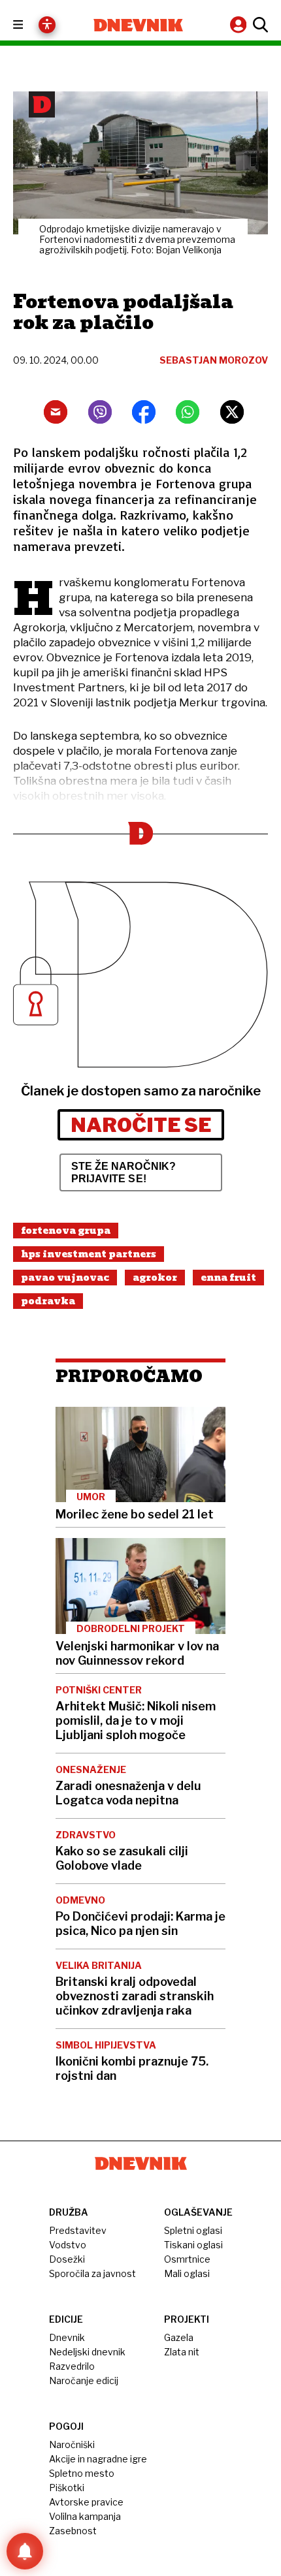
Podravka (48, 1301)
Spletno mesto (82, 2473)
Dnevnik (67, 2337)
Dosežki (67, 2259)
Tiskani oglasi (193, 2245)
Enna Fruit (228, 1278)
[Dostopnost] (47, 25)
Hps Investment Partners (89, 1254)
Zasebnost (73, 2531)
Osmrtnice (187, 2259)
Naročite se (141, 1125)
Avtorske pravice (86, 2502)
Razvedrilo (72, 2366)
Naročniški (72, 2444)
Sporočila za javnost (92, 2273)
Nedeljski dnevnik (87, 2352)
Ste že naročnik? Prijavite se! (124, 1172)
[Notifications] (25, 2551)
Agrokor (155, 1278)
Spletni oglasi (193, 2230)
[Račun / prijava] (240, 24)
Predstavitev (78, 2230)
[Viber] (100, 412)
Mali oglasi (187, 2273)
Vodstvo (68, 2245)
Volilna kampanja (85, 2516)
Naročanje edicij (84, 2380)
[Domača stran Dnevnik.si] (138, 25)
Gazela (179, 2337)
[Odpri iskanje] (259, 25)
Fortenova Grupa (66, 1231)
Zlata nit (182, 2352)
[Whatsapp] (188, 412)
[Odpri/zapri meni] (30, 25)
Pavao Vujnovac (65, 1278)
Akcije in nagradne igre (98, 2459)
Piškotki (67, 2488)
